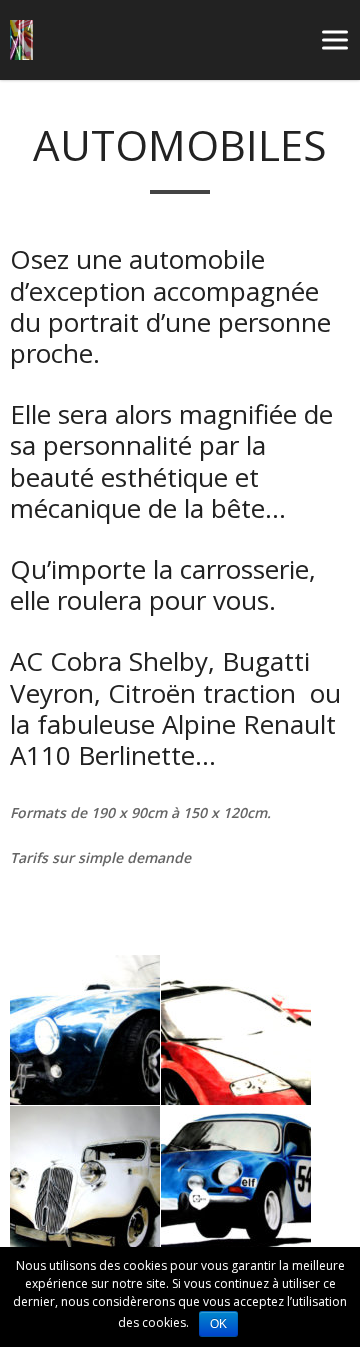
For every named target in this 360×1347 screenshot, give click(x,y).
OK (218, 1324)
